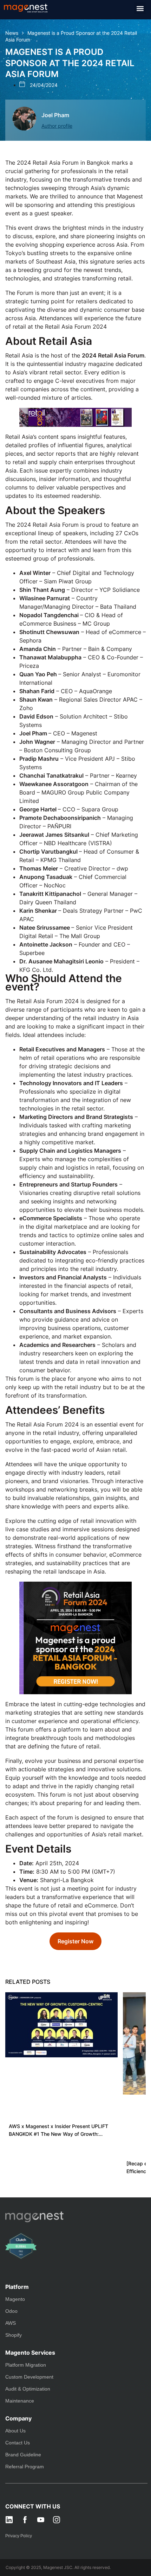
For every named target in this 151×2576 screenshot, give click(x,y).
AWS (11, 2323)
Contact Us (18, 2443)
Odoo (11, 2311)
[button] (140, 8)
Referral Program (25, 2467)
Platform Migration (26, 2365)
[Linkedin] (9, 2520)
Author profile (57, 126)
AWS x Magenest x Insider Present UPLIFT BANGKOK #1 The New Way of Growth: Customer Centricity (58, 2131)
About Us (15, 2431)
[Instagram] (57, 2520)
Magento (15, 2299)
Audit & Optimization (28, 2389)
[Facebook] (25, 2520)
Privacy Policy (19, 2536)
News (12, 33)
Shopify (14, 2335)
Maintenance (20, 2401)
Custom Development (29, 2377)
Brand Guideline (23, 2455)
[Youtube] (41, 2520)
